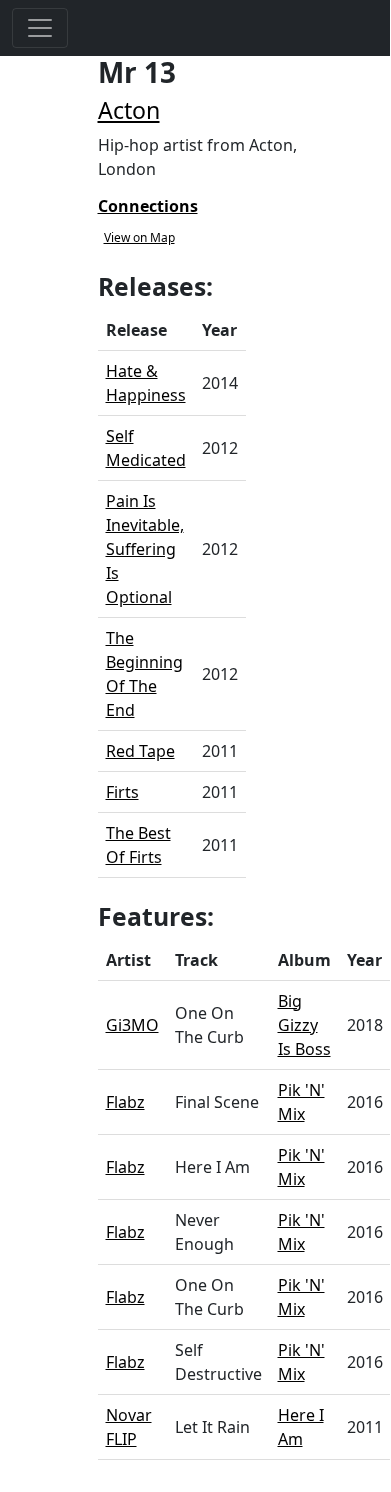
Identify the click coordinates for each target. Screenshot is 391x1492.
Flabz (125, 1102)
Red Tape (140, 751)
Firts (122, 792)
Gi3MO (132, 1025)
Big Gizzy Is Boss (304, 1025)
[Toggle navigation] (40, 28)
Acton (129, 110)
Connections (148, 206)
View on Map (139, 237)
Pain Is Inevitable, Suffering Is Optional (145, 549)
